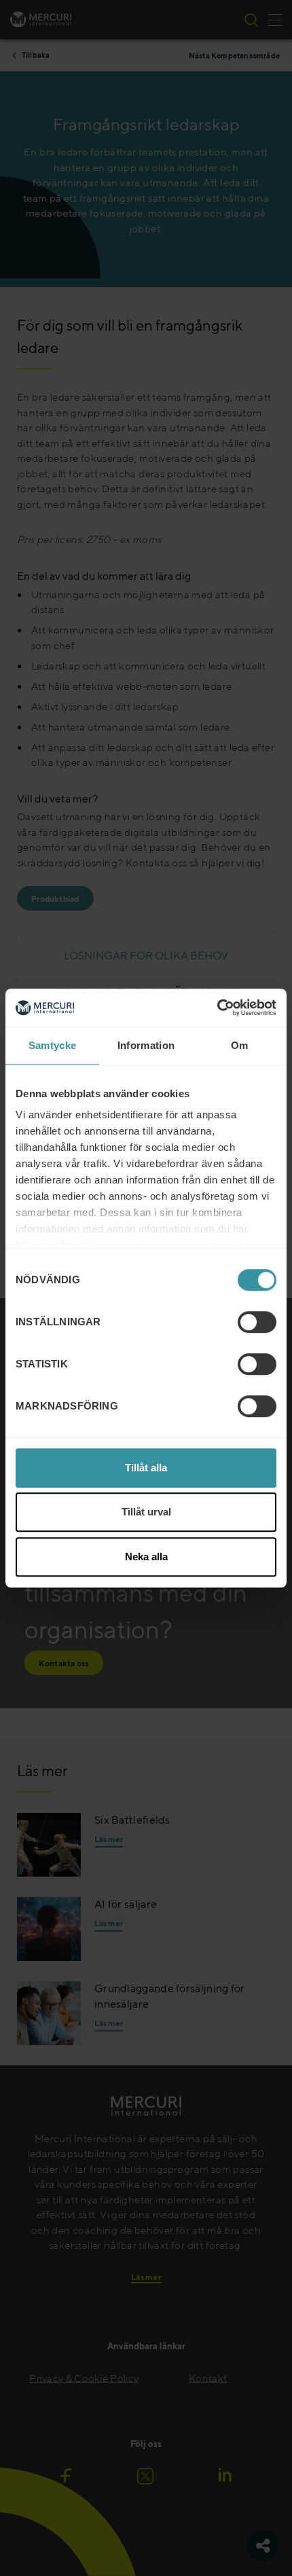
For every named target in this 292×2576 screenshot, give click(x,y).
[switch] (257, 1322)
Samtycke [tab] (52, 1045)
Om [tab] (240, 1045)
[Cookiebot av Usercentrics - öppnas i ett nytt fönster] (217, 1008)
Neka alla (146, 1557)
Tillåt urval (146, 1512)
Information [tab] (146, 1045)
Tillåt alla (146, 1468)
